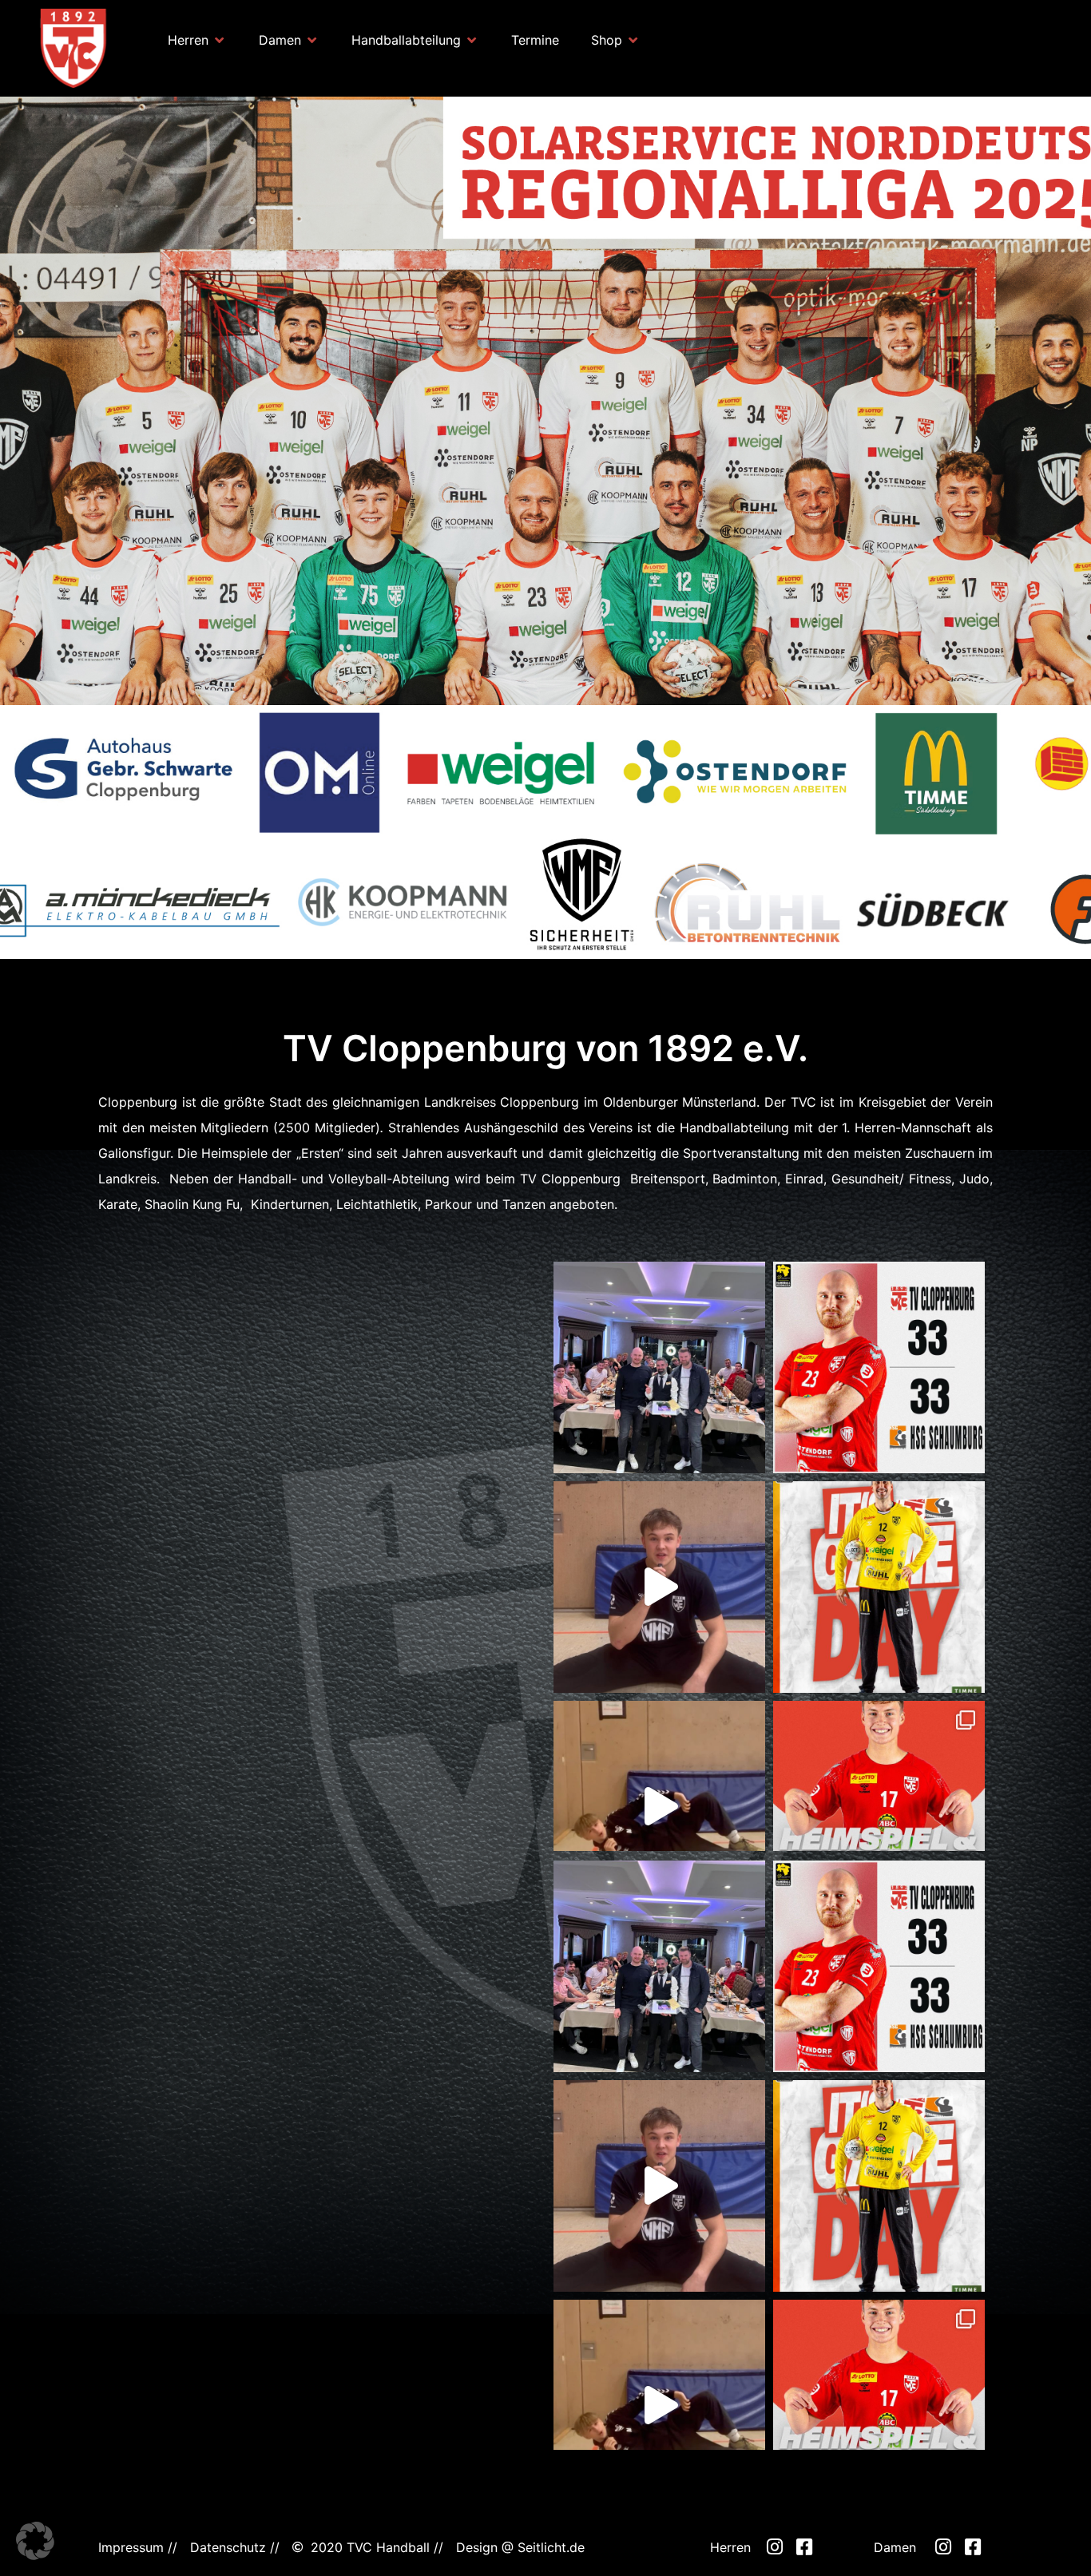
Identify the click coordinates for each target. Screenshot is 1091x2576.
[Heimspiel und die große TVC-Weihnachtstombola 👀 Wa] (659, 1807)
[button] (197, 40)
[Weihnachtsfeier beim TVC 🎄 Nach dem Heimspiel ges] (659, 1367)
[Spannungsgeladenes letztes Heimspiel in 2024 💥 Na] (879, 1367)
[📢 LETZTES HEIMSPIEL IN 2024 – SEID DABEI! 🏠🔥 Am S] (879, 1807)
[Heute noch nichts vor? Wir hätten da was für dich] (659, 1587)
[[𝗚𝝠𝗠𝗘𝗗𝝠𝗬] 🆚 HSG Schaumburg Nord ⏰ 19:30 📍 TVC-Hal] (879, 1587)
